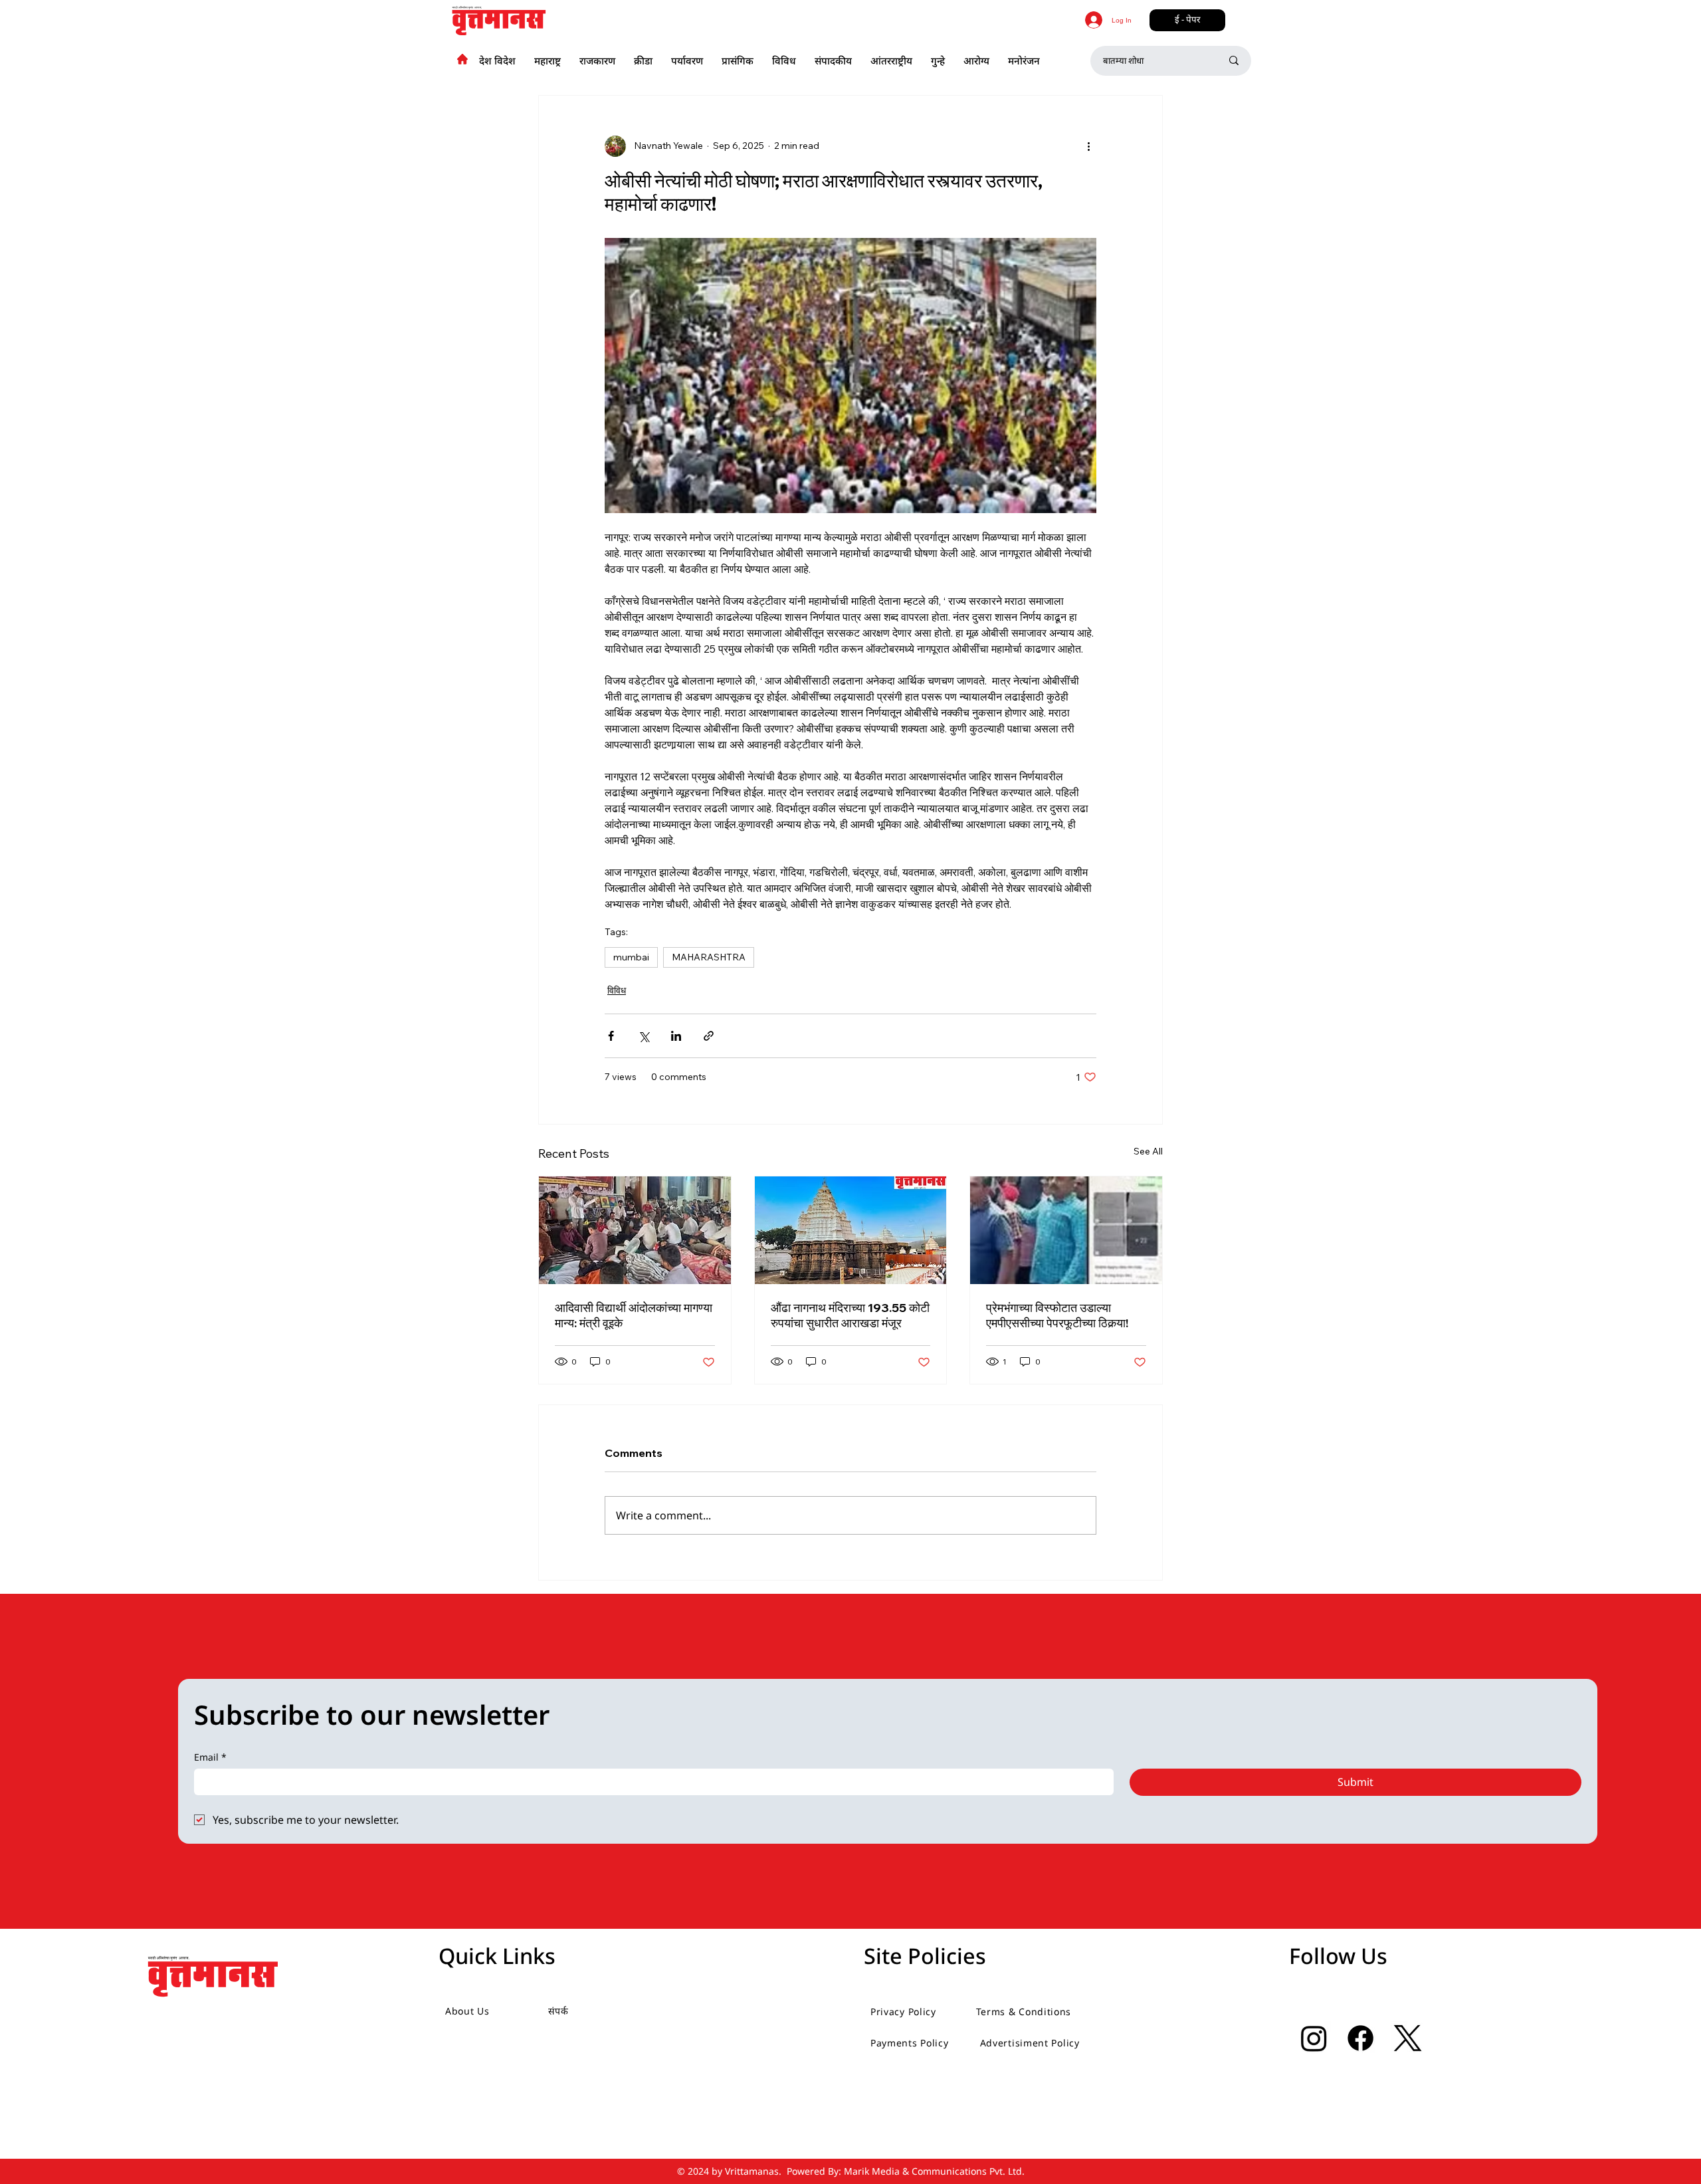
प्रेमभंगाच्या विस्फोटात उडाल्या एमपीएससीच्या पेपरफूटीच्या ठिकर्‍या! (1057, 1315)
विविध (617, 990)
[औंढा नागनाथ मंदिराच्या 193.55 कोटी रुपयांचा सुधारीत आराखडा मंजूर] (851, 1230)
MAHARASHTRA (709, 957)
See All (1148, 1151)
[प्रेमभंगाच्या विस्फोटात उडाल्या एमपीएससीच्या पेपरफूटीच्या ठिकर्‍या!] (1066, 1230)
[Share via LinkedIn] (676, 1036)
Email (210, 1757)
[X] (1408, 2038)
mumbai (631, 957)
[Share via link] (709, 1036)
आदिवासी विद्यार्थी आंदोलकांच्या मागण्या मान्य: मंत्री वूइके (634, 1315)
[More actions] (1088, 146)
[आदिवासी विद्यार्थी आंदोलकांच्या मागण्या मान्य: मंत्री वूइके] (635, 1230)
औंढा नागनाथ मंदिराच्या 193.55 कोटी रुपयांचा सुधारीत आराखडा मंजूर (850, 1315)
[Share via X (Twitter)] (644, 1036)
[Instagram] (1314, 2038)
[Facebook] (1360, 2038)
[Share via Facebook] (611, 1036)
